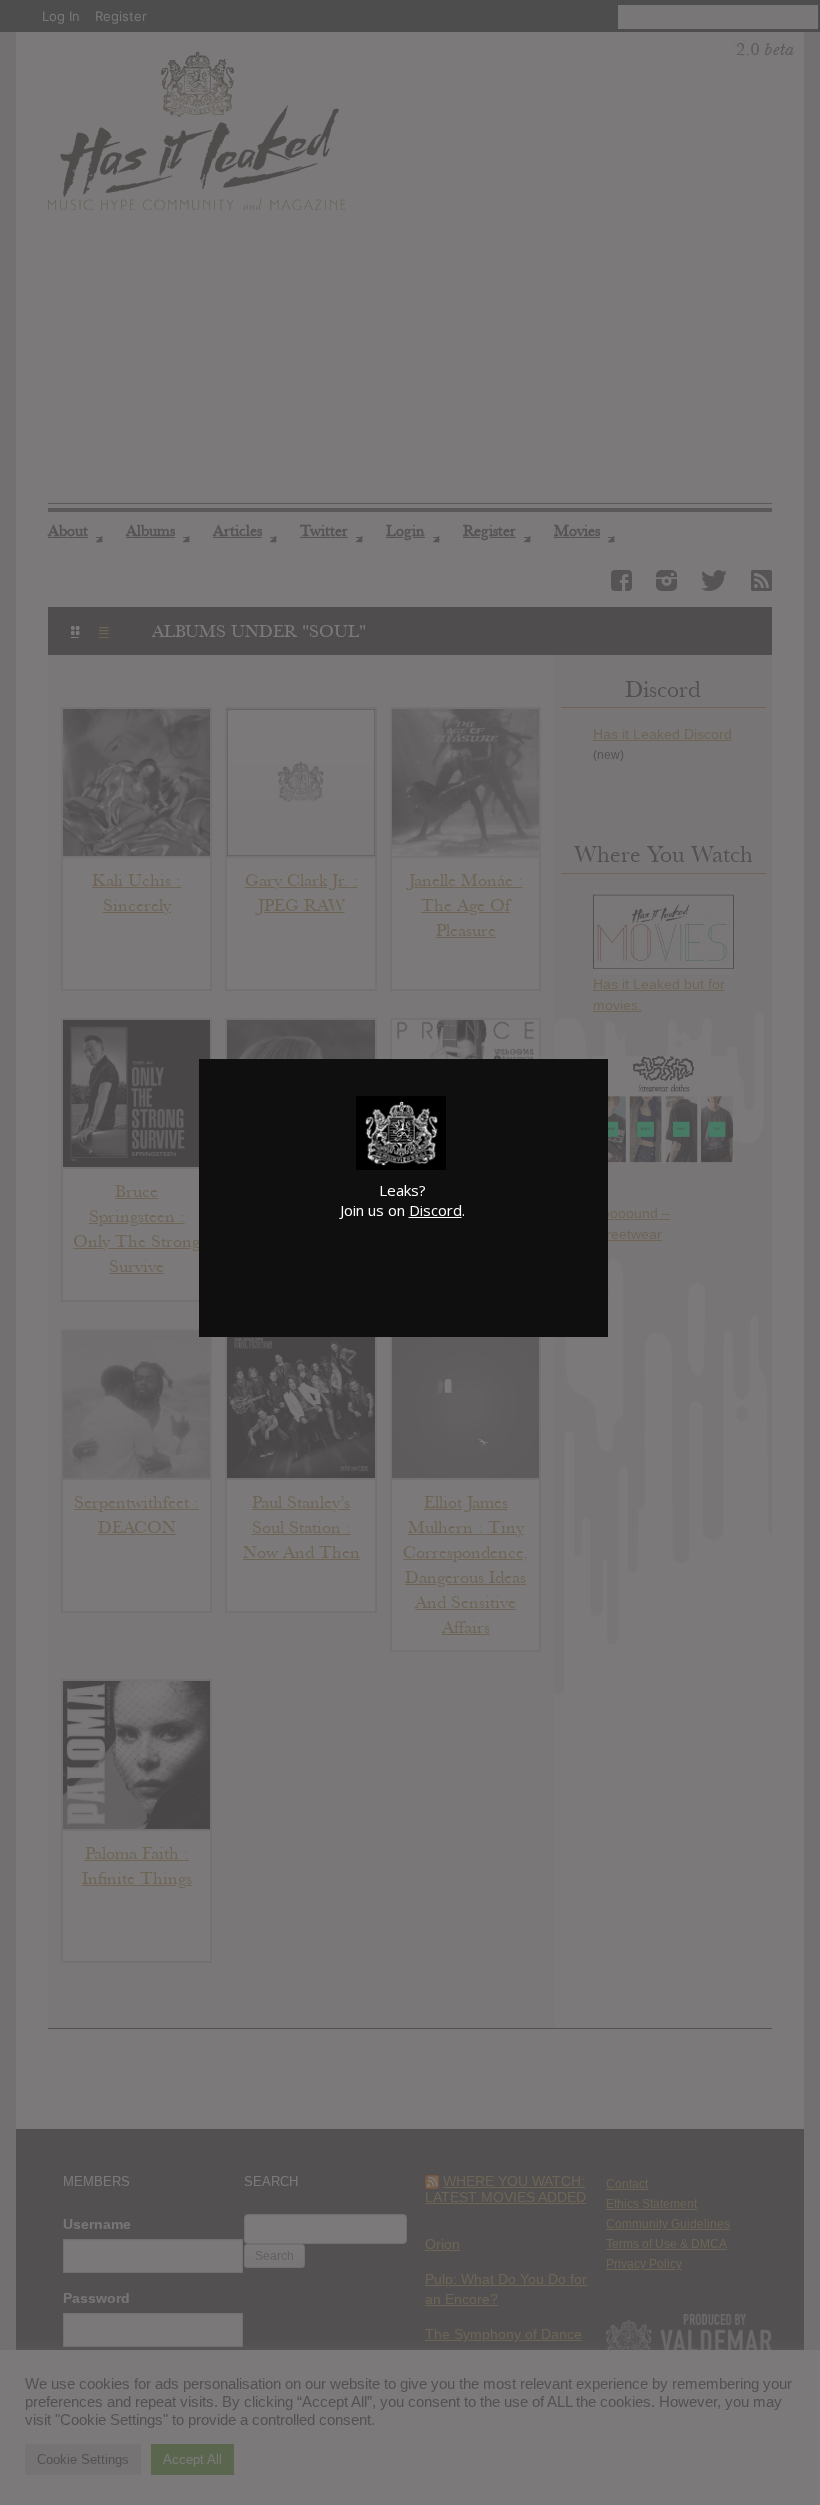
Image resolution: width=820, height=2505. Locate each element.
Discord (435, 1210)
